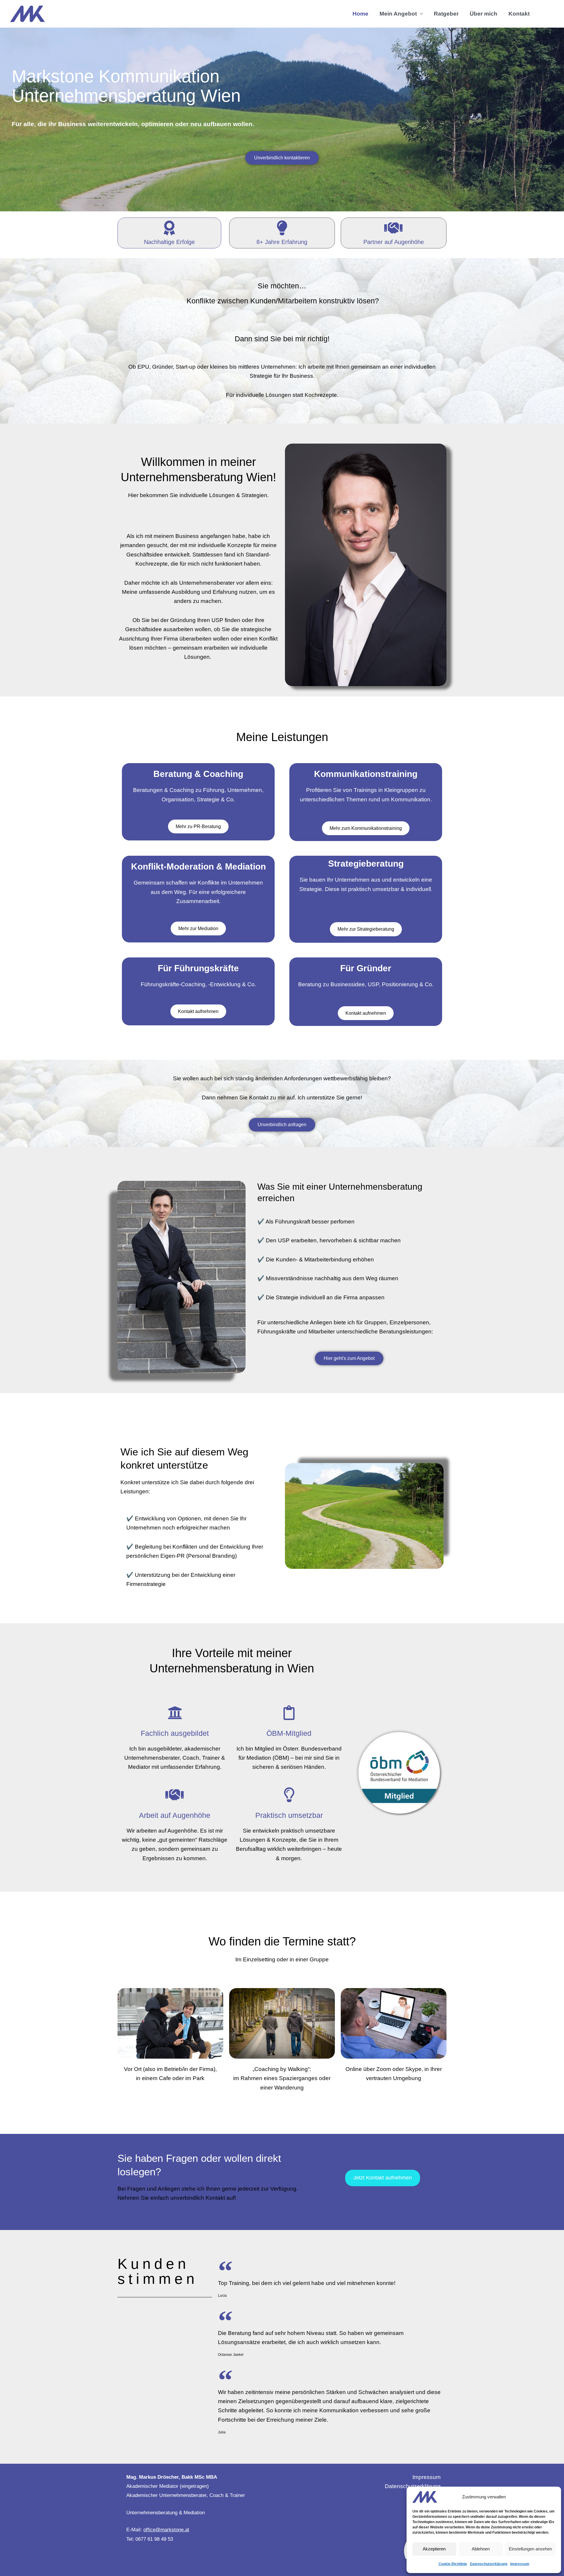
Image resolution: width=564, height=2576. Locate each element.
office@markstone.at (166, 2530)
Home (360, 14)
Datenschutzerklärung (489, 2564)
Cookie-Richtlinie (453, 2564)
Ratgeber (446, 14)
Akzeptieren (434, 2549)
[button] (544, 14)
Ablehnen (481, 2549)
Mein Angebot (398, 14)
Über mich (484, 14)
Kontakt (519, 14)
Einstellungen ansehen (530, 2549)
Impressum (520, 2564)
